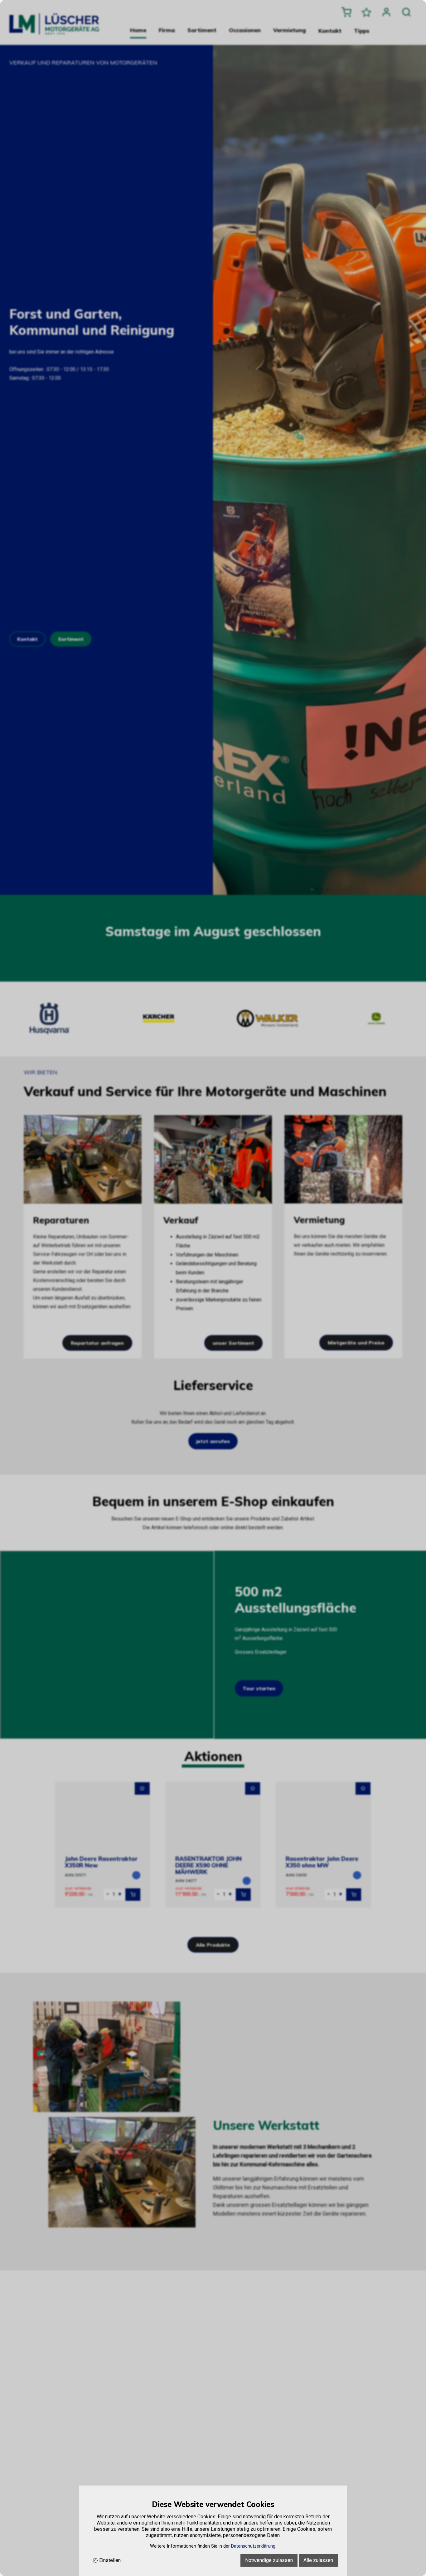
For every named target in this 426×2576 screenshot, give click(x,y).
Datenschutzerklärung (253, 2546)
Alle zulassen (318, 2560)
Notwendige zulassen (269, 2560)
